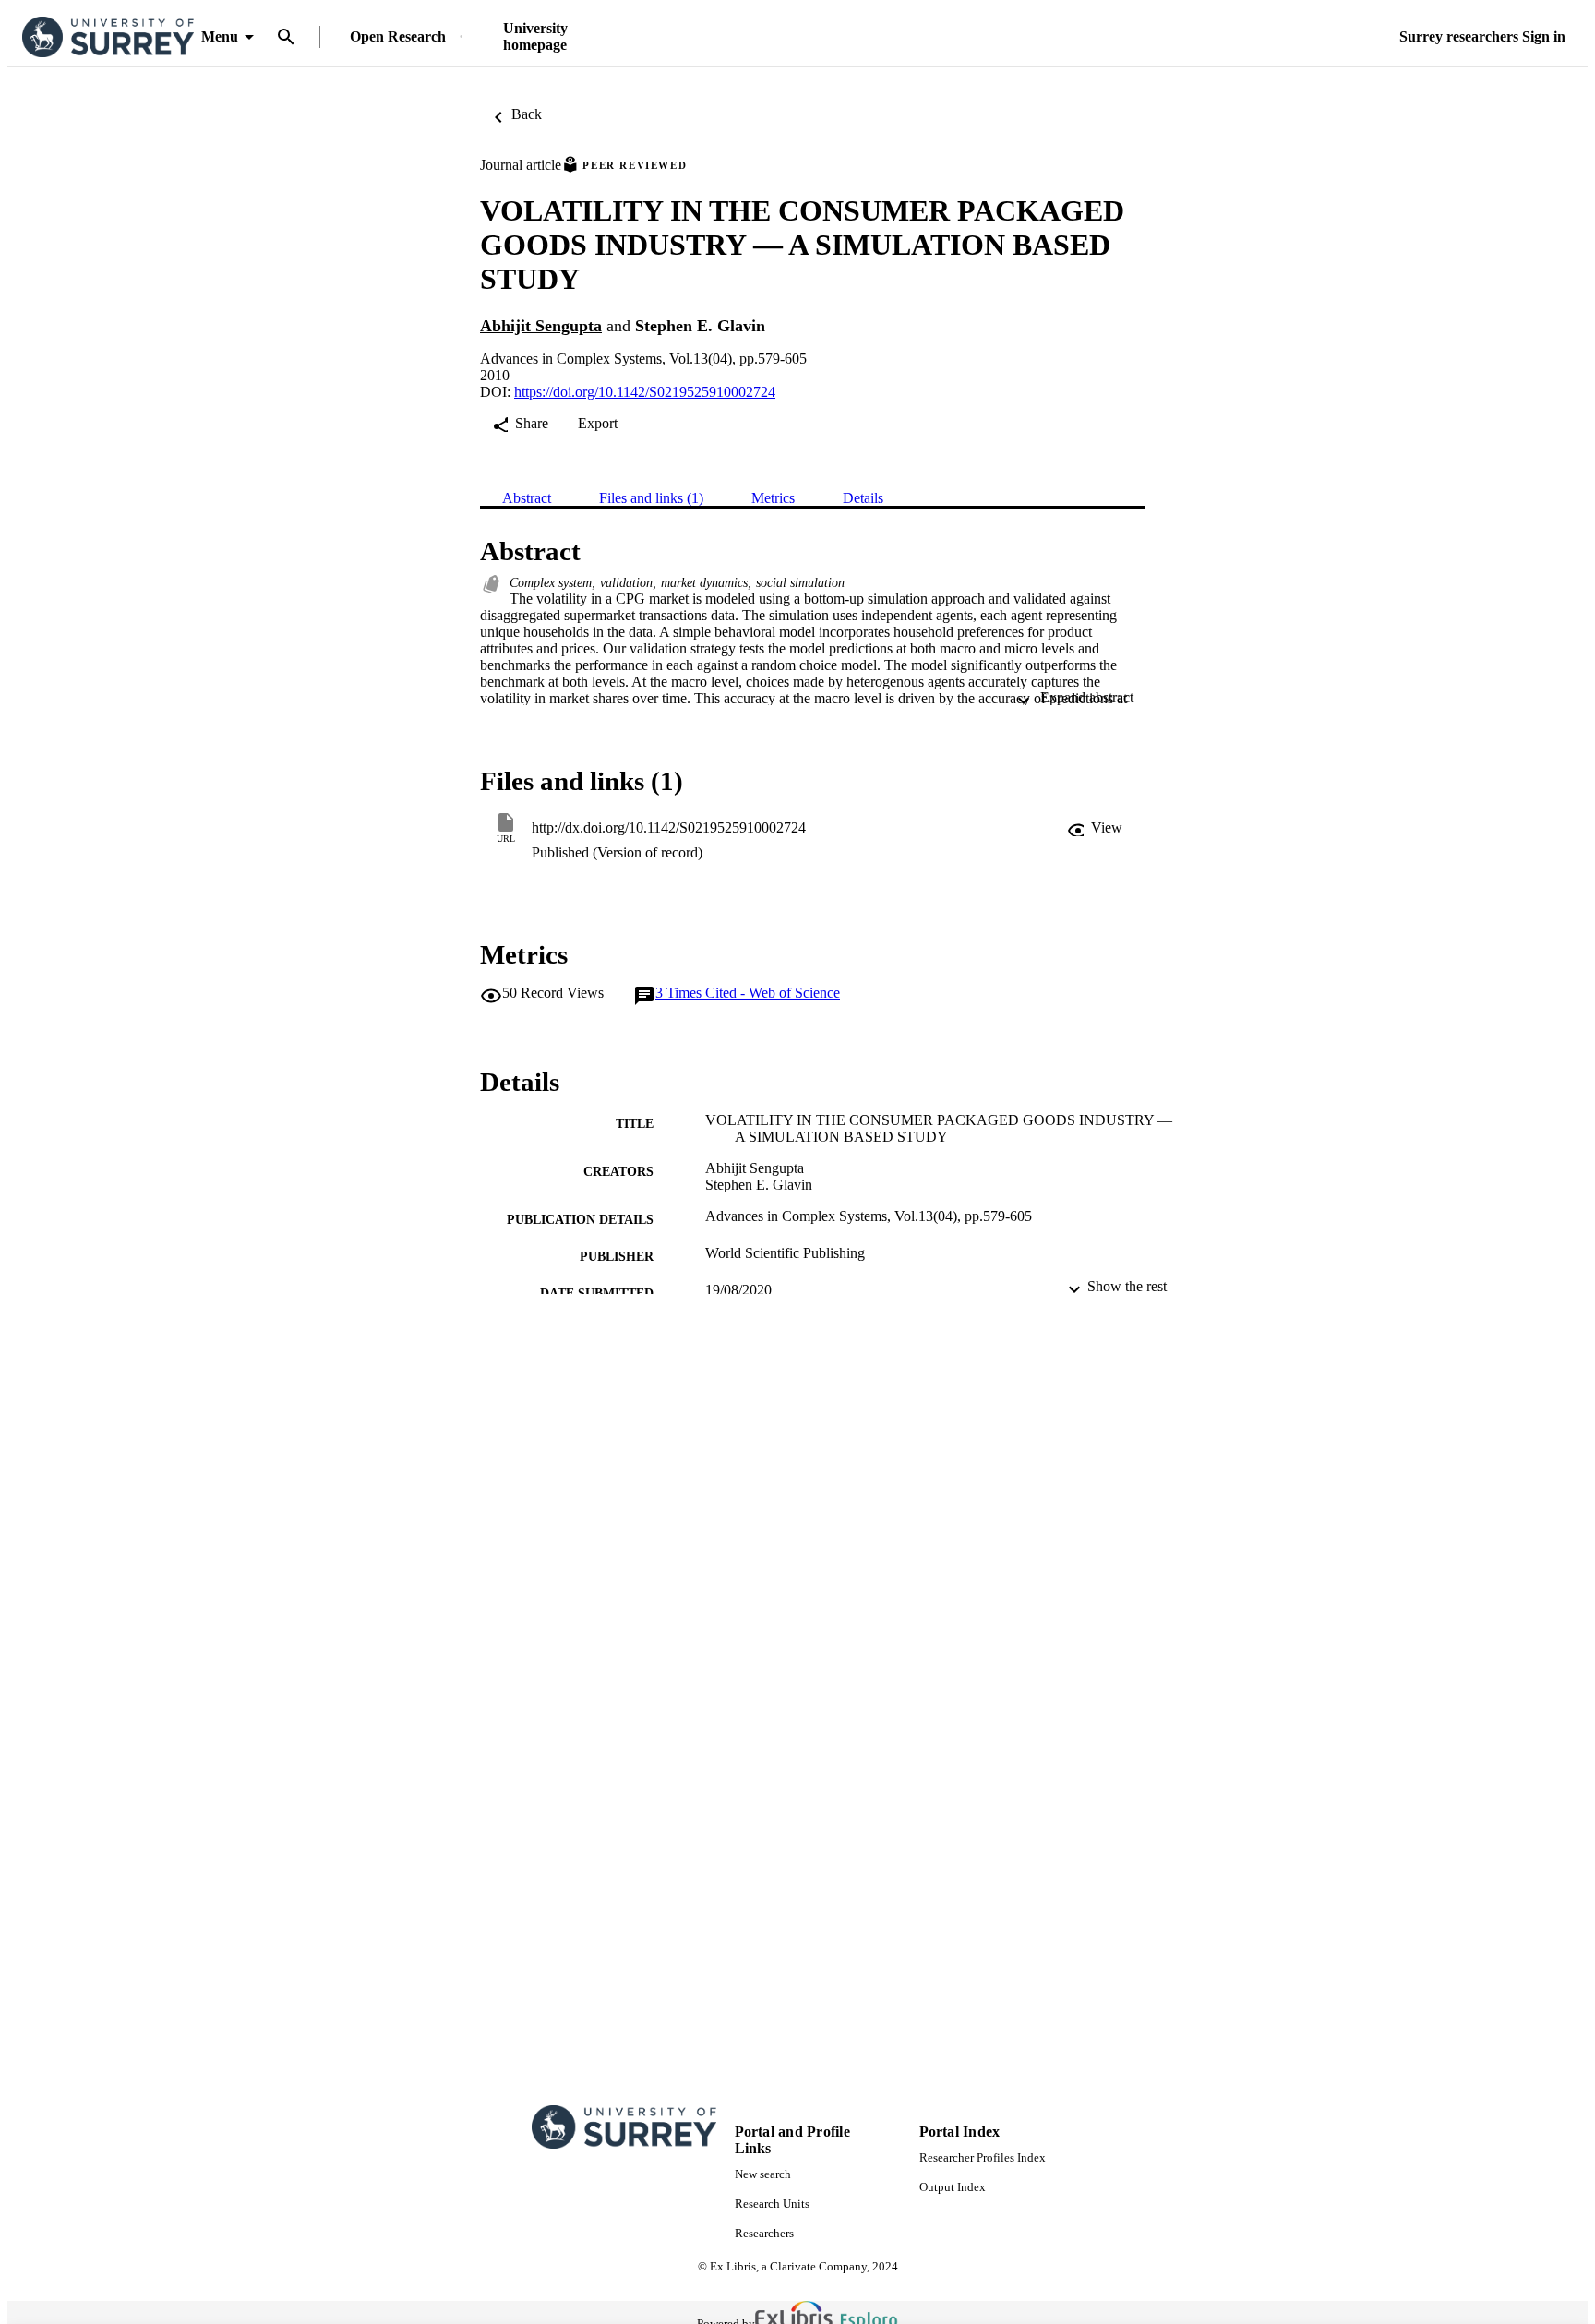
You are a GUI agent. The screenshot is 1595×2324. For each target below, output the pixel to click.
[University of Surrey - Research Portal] (108, 37)
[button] (1095, 828)
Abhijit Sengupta (541, 326)
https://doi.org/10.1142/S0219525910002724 (645, 392)
